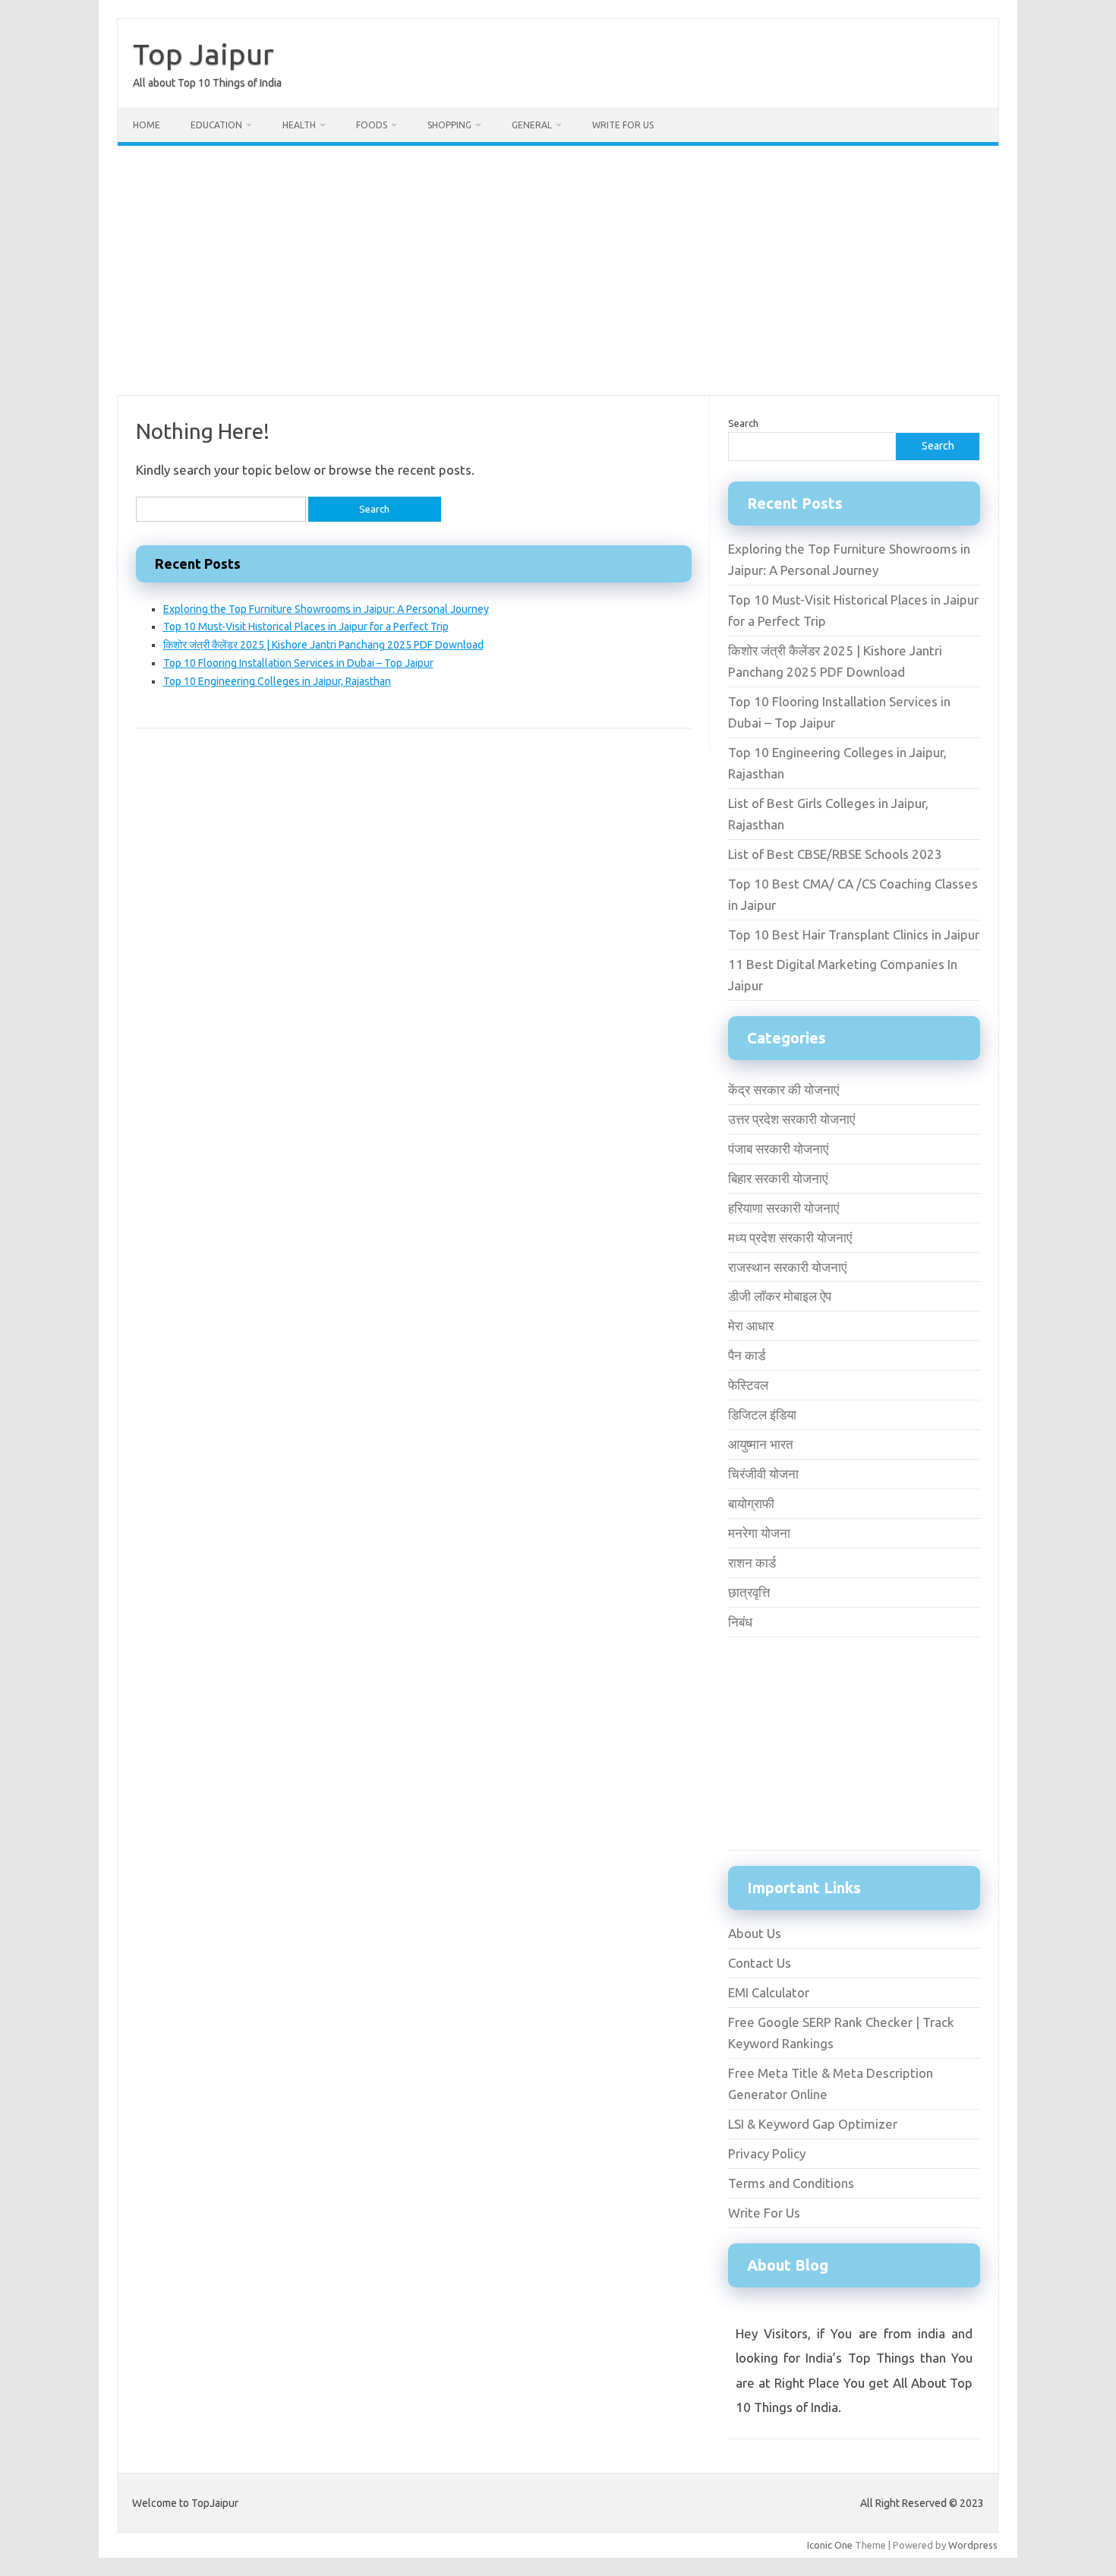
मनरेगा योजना (759, 1533)
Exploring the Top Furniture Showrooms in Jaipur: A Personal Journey (326, 609)
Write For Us (623, 125)
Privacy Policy (767, 2153)
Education (216, 125)
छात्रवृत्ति (749, 1592)
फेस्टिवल (748, 1385)
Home (147, 125)
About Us (755, 1933)
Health (299, 125)
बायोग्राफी (751, 1503)
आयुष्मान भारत (761, 1444)
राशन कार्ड (752, 1563)
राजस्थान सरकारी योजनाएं (787, 1267)
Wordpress (973, 2545)
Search (743, 423)
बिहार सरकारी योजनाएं (778, 1178)
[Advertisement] (558, 270)
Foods (372, 125)
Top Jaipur (203, 54)
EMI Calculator (769, 1992)
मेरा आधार (751, 1326)
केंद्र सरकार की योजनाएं (783, 1089)
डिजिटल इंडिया (762, 1414)
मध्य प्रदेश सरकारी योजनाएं (790, 1237)
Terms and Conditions (791, 2183)
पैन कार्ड (747, 1355)
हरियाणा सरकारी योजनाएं (783, 1208)
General (532, 125)
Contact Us (760, 1963)
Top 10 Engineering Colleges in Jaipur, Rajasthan (277, 681)
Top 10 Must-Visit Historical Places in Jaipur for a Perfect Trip (306, 627)
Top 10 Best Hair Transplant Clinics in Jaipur (854, 934)
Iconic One (830, 2545)
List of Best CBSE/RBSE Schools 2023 (835, 854)
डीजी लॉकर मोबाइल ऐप (780, 1296)
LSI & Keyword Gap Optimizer (813, 2124)
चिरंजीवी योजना (763, 1474)
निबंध (740, 1622)
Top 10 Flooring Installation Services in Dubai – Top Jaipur (298, 663)
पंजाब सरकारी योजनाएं (778, 1149)
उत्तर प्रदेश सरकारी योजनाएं (791, 1119)
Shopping (449, 125)
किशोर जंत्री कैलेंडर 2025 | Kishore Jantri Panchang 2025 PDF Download (323, 645)
